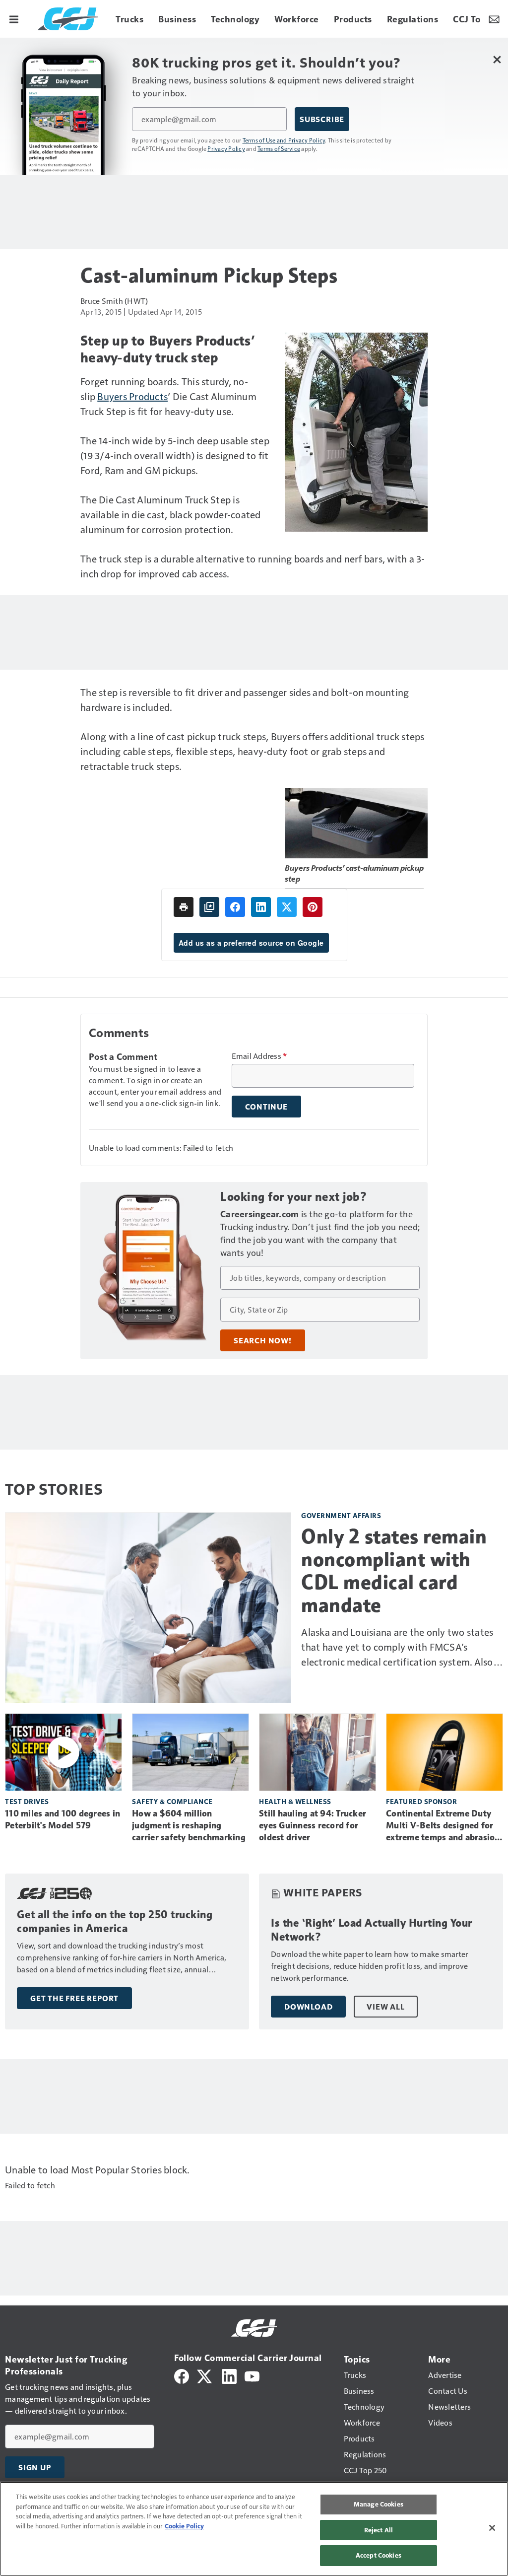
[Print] (184, 907)
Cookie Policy (184, 2526)
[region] (254, 2529)
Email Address (259, 1056)
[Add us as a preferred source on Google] (209, 907)
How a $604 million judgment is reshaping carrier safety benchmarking (189, 1825)
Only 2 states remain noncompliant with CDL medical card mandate (394, 1571)
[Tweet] (287, 907)
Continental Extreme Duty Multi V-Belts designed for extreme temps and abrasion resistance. (443, 1826)
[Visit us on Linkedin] (229, 2375)
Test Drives (27, 1801)
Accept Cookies (379, 2555)
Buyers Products (132, 396)
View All (385, 2007)
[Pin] (313, 907)
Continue (266, 1107)
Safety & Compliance (172, 1801)
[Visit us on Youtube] (252, 2375)
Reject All (379, 2530)
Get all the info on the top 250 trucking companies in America (115, 1921)
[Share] (235, 907)
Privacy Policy (226, 148)
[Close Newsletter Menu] (497, 59)
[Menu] (14, 19)
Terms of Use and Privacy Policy (284, 140)
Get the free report (74, 1998)
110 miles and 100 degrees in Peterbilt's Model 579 (63, 1819)
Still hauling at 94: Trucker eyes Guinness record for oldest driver (313, 1825)
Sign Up (35, 2467)
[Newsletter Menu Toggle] (494, 19)
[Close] (492, 2528)
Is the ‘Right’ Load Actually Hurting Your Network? (372, 1930)
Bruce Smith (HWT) (114, 301)
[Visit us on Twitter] (205, 2375)
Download (308, 2007)
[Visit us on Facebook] (182, 2375)
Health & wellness (295, 1801)
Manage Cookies (379, 2504)
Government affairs (341, 1515)
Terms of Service (279, 148)
